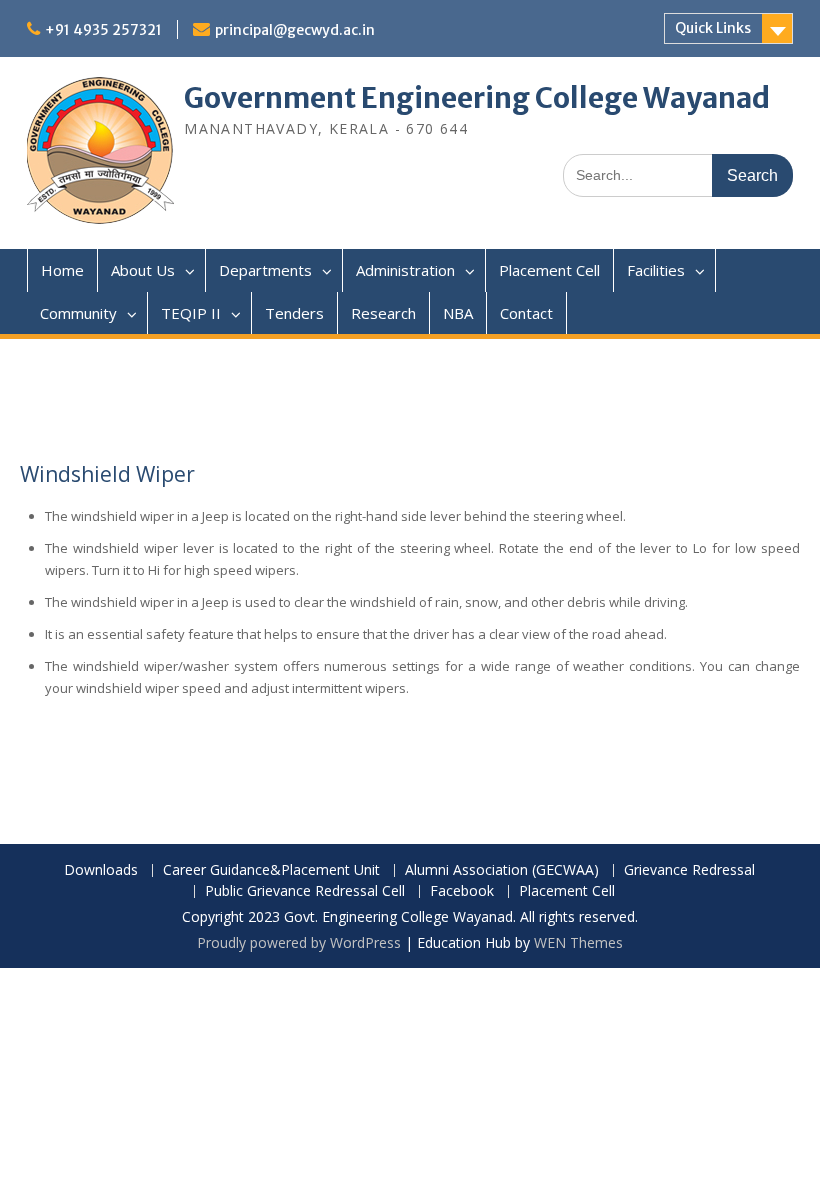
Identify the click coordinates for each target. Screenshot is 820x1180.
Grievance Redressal (689, 870)
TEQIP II (191, 313)
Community (78, 313)
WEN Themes (578, 942)
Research (383, 313)
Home (62, 270)
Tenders (294, 313)
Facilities (656, 270)
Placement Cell (549, 270)
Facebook (462, 891)
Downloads (101, 870)
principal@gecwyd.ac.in (295, 30)
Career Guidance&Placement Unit (271, 870)
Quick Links (713, 28)
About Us (143, 270)
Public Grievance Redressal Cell (305, 891)
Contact (526, 313)
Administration (405, 270)
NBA (458, 313)
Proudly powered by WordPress (299, 942)
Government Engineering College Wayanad (477, 98)
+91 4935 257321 (103, 30)
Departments (265, 270)
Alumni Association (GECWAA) (502, 870)
